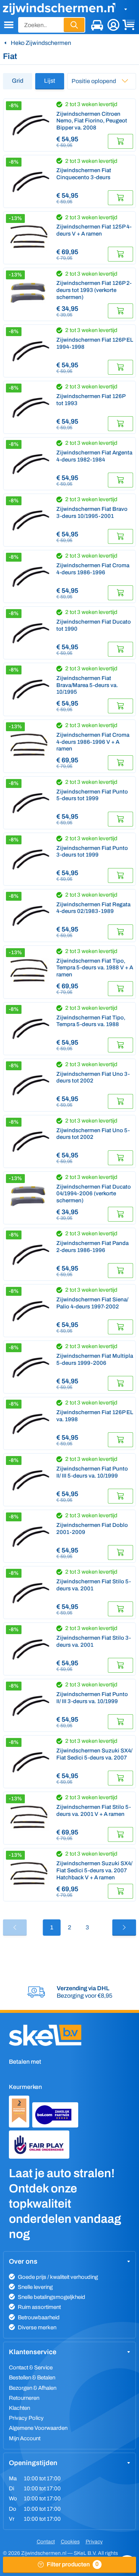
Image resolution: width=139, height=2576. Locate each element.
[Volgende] (124, 1928)
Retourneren (24, 2398)
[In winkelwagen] (120, 141)
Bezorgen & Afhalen (33, 2388)
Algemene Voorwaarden (38, 2428)
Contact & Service (31, 2368)
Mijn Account (25, 2438)
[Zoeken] (74, 25)
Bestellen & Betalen (32, 2378)
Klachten (19, 2408)
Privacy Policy (26, 2418)
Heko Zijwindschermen (41, 43)
